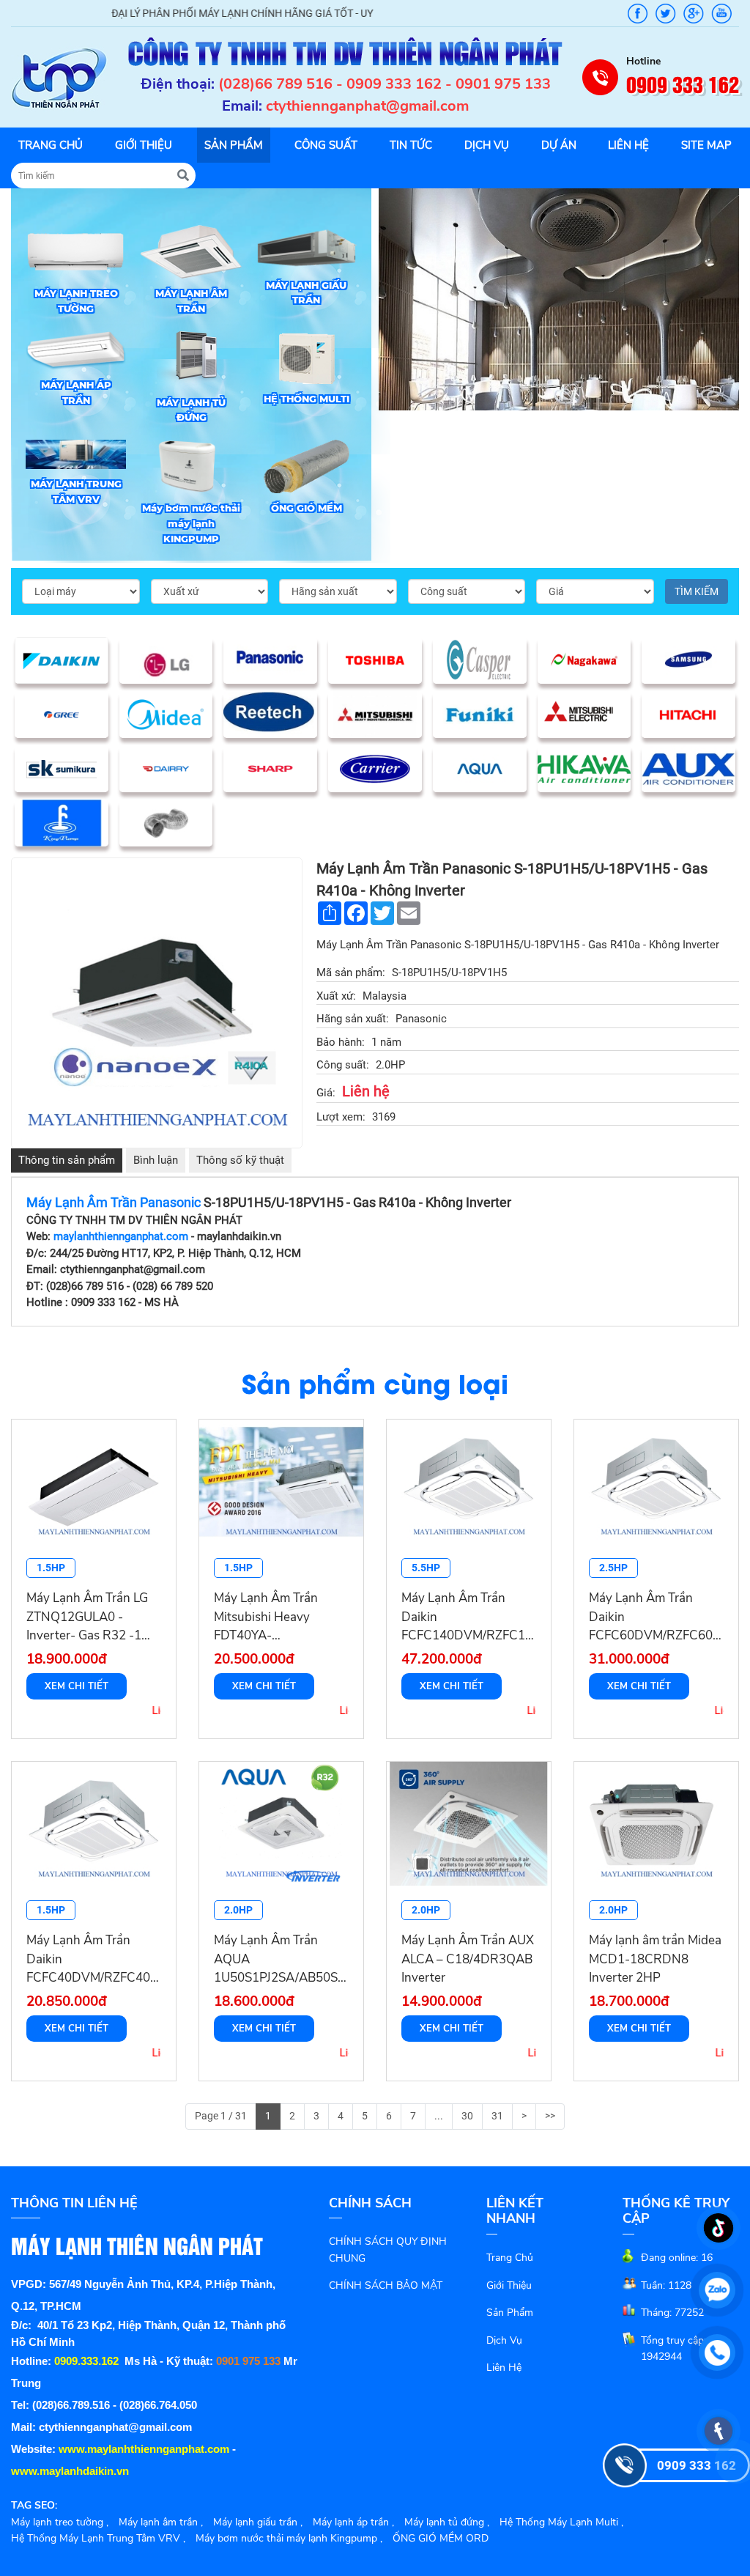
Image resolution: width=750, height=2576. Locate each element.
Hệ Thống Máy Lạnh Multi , (561, 2522)
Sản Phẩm (510, 2313)
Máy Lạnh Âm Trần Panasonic (115, 1202)
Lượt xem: (341, 1117)
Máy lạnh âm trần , (161, 2522)
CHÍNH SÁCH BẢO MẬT (386, 2285)
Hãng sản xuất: (353, 1019)
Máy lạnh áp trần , (353, 2522)
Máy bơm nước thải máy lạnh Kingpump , (289, 2538)
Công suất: (343, 1065)
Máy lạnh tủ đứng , (447, 2522)
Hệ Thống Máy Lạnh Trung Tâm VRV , (98, 2538)
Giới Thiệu (509, 2285)
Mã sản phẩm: (351, 973)
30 (467, 2116)
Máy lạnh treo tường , (60, 2522)
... (439, 2116)
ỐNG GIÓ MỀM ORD (441, 2538)
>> (550, 2116)
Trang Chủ (510, 2258)
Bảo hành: (341, 1042)
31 (497, 2116)
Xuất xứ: (336, 996)
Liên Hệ (504, 2368)
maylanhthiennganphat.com (121, 1236)
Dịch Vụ (504, 2340)
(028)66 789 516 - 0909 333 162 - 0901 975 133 (385, 84)
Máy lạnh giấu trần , (258, 2522)
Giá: (326, 1093)
